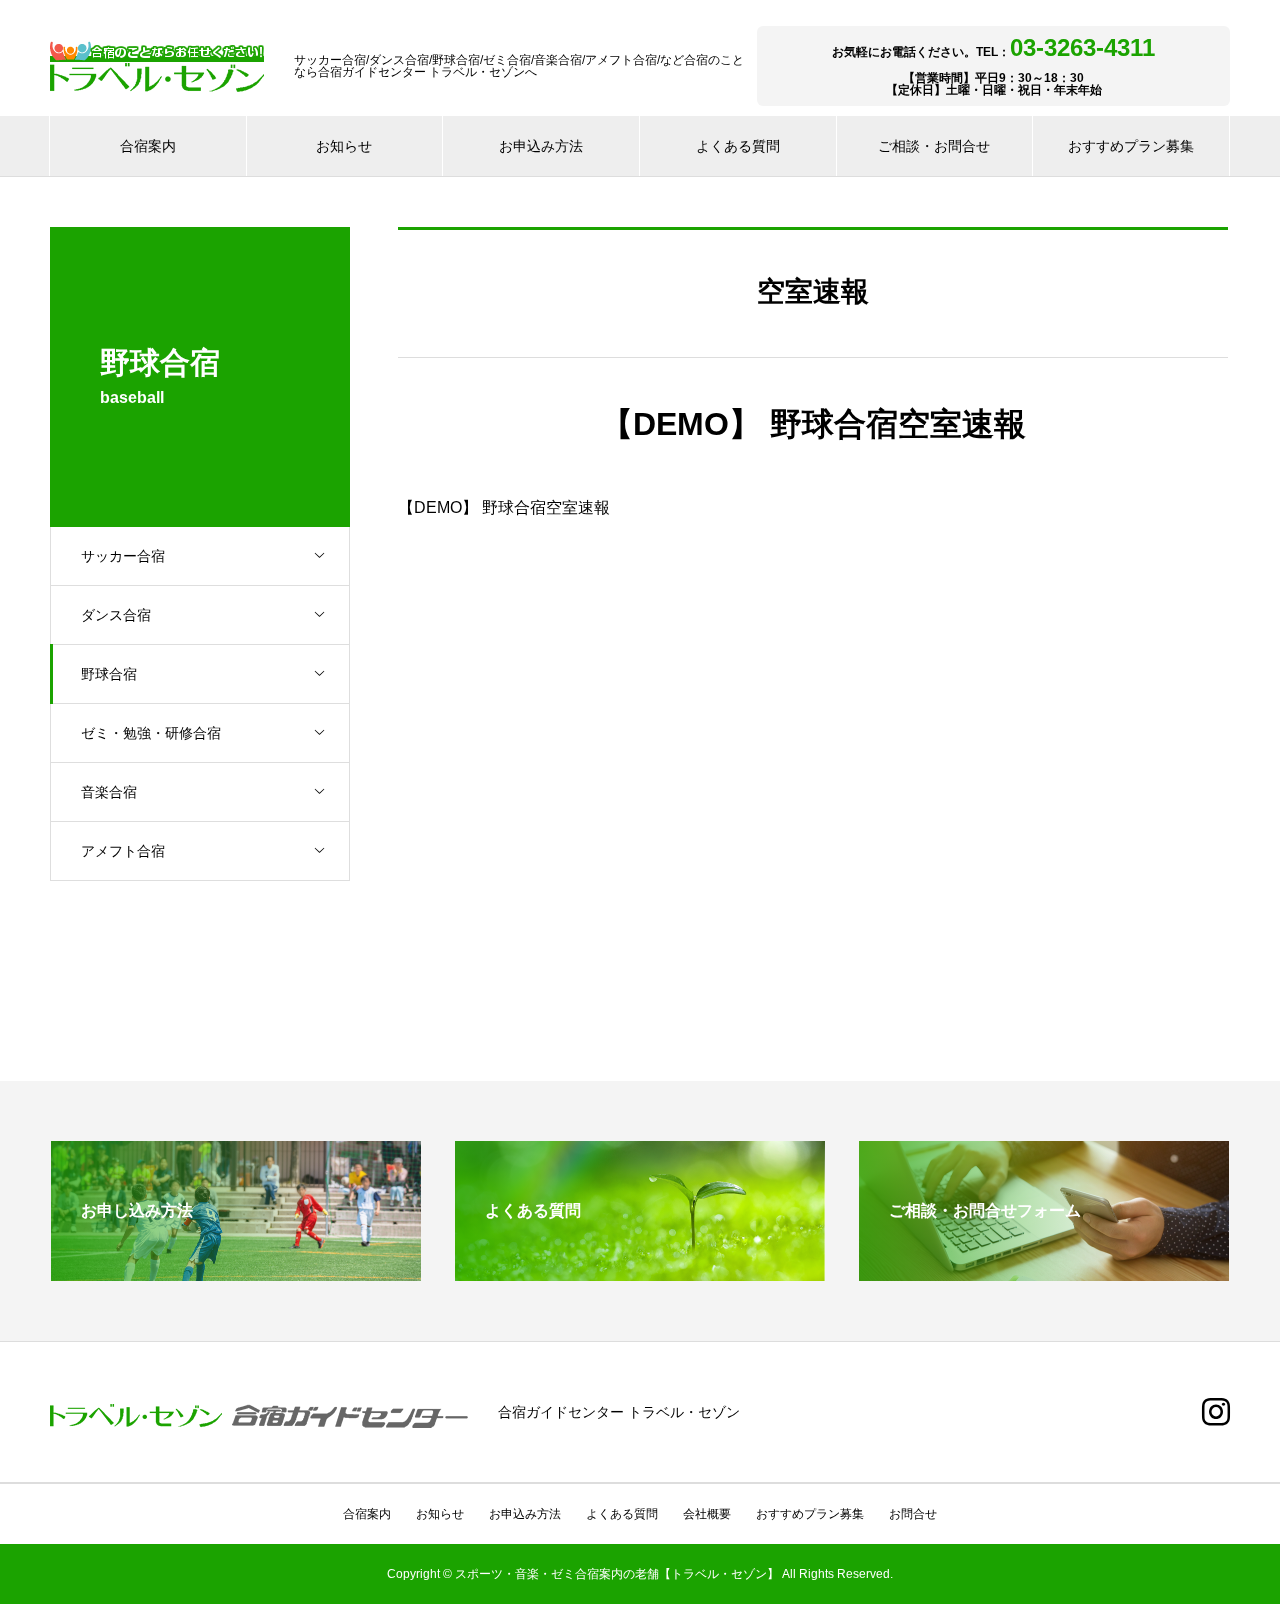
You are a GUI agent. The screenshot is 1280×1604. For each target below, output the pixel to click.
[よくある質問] (640, 1272)
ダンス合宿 (116, 615)
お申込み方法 (541, 146)
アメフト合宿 (123, 851)
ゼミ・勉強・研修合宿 (151, 733)
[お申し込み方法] (236, 1272)
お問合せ (913, 1514)
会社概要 (707, 1514)
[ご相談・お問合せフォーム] (1044, 1272)
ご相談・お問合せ (934, 146)
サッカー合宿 (123, 556)
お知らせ (344, 146)
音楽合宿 (109, 792)
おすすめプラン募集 (1131, 146)
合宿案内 (148, 146)
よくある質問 (738, 146)
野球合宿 (109, 674)
